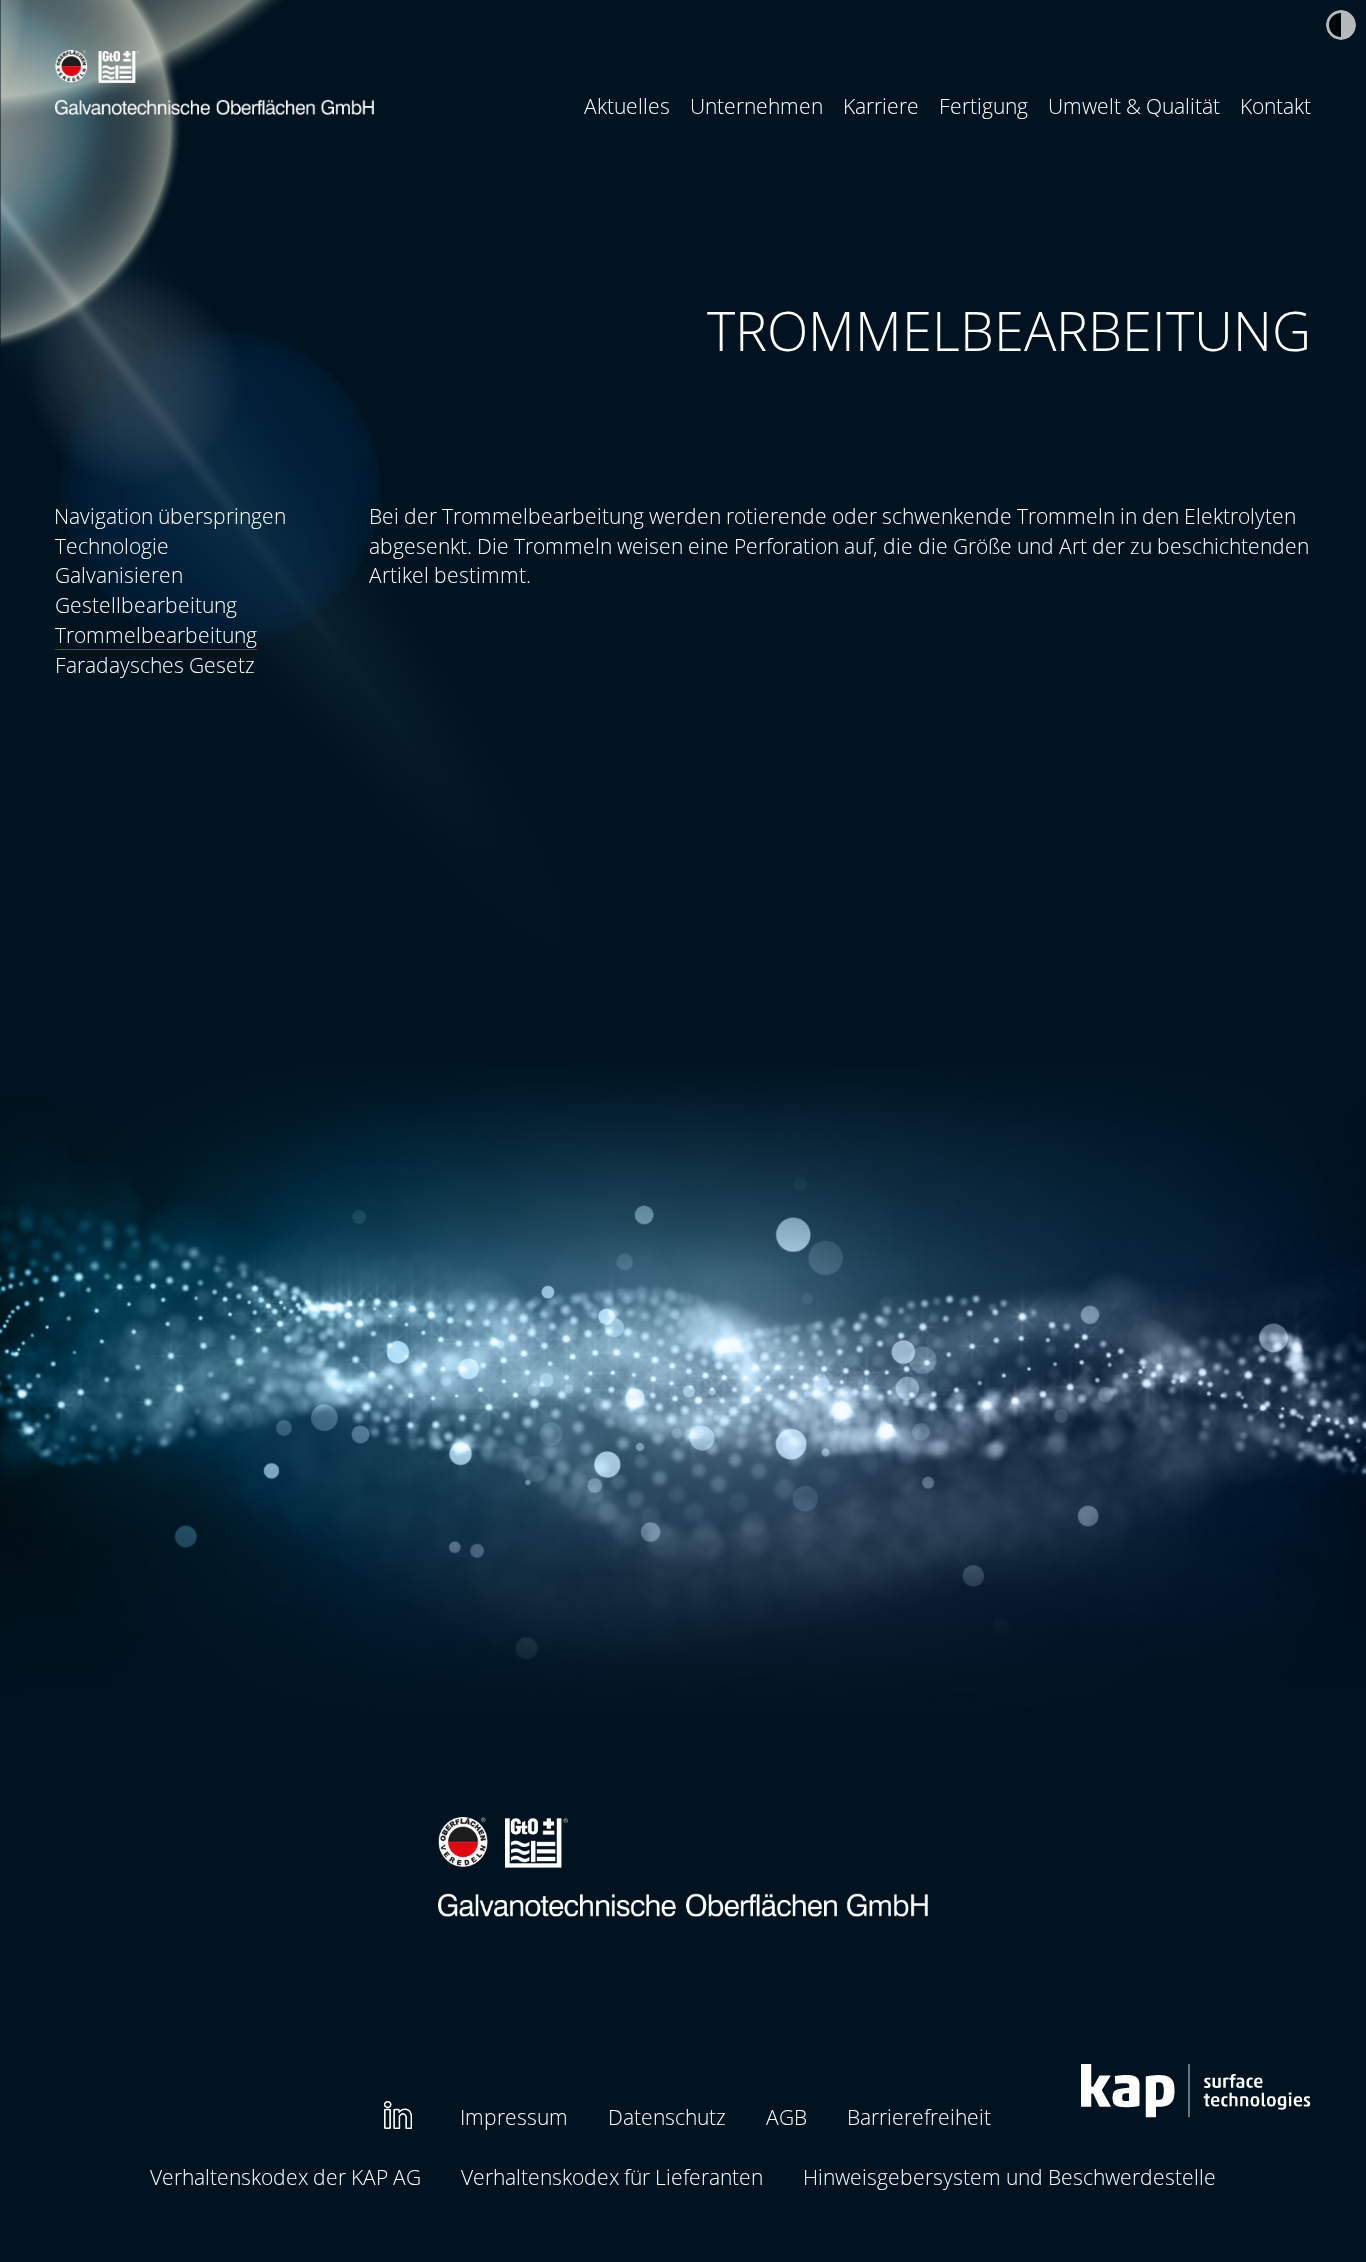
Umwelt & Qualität (1134, 105)
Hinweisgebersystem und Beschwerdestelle (1009, 2176)
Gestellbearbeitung (146, 604)
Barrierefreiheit (919, 2116)
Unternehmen (756, 105)
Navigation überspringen (170, 515)
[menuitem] (627, 106)
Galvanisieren (119, 574)
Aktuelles (627, 105)
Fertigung (983, 105)
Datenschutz (667, 2116)
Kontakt (1275, 105)
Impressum (514, 2116)
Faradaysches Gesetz (155, 664)
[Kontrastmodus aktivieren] (1341, 25)
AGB (786, 2116)
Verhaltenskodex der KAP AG (285, 2176)
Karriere (881, 105)
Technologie (112, 545)
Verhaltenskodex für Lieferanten (612, 2176)
